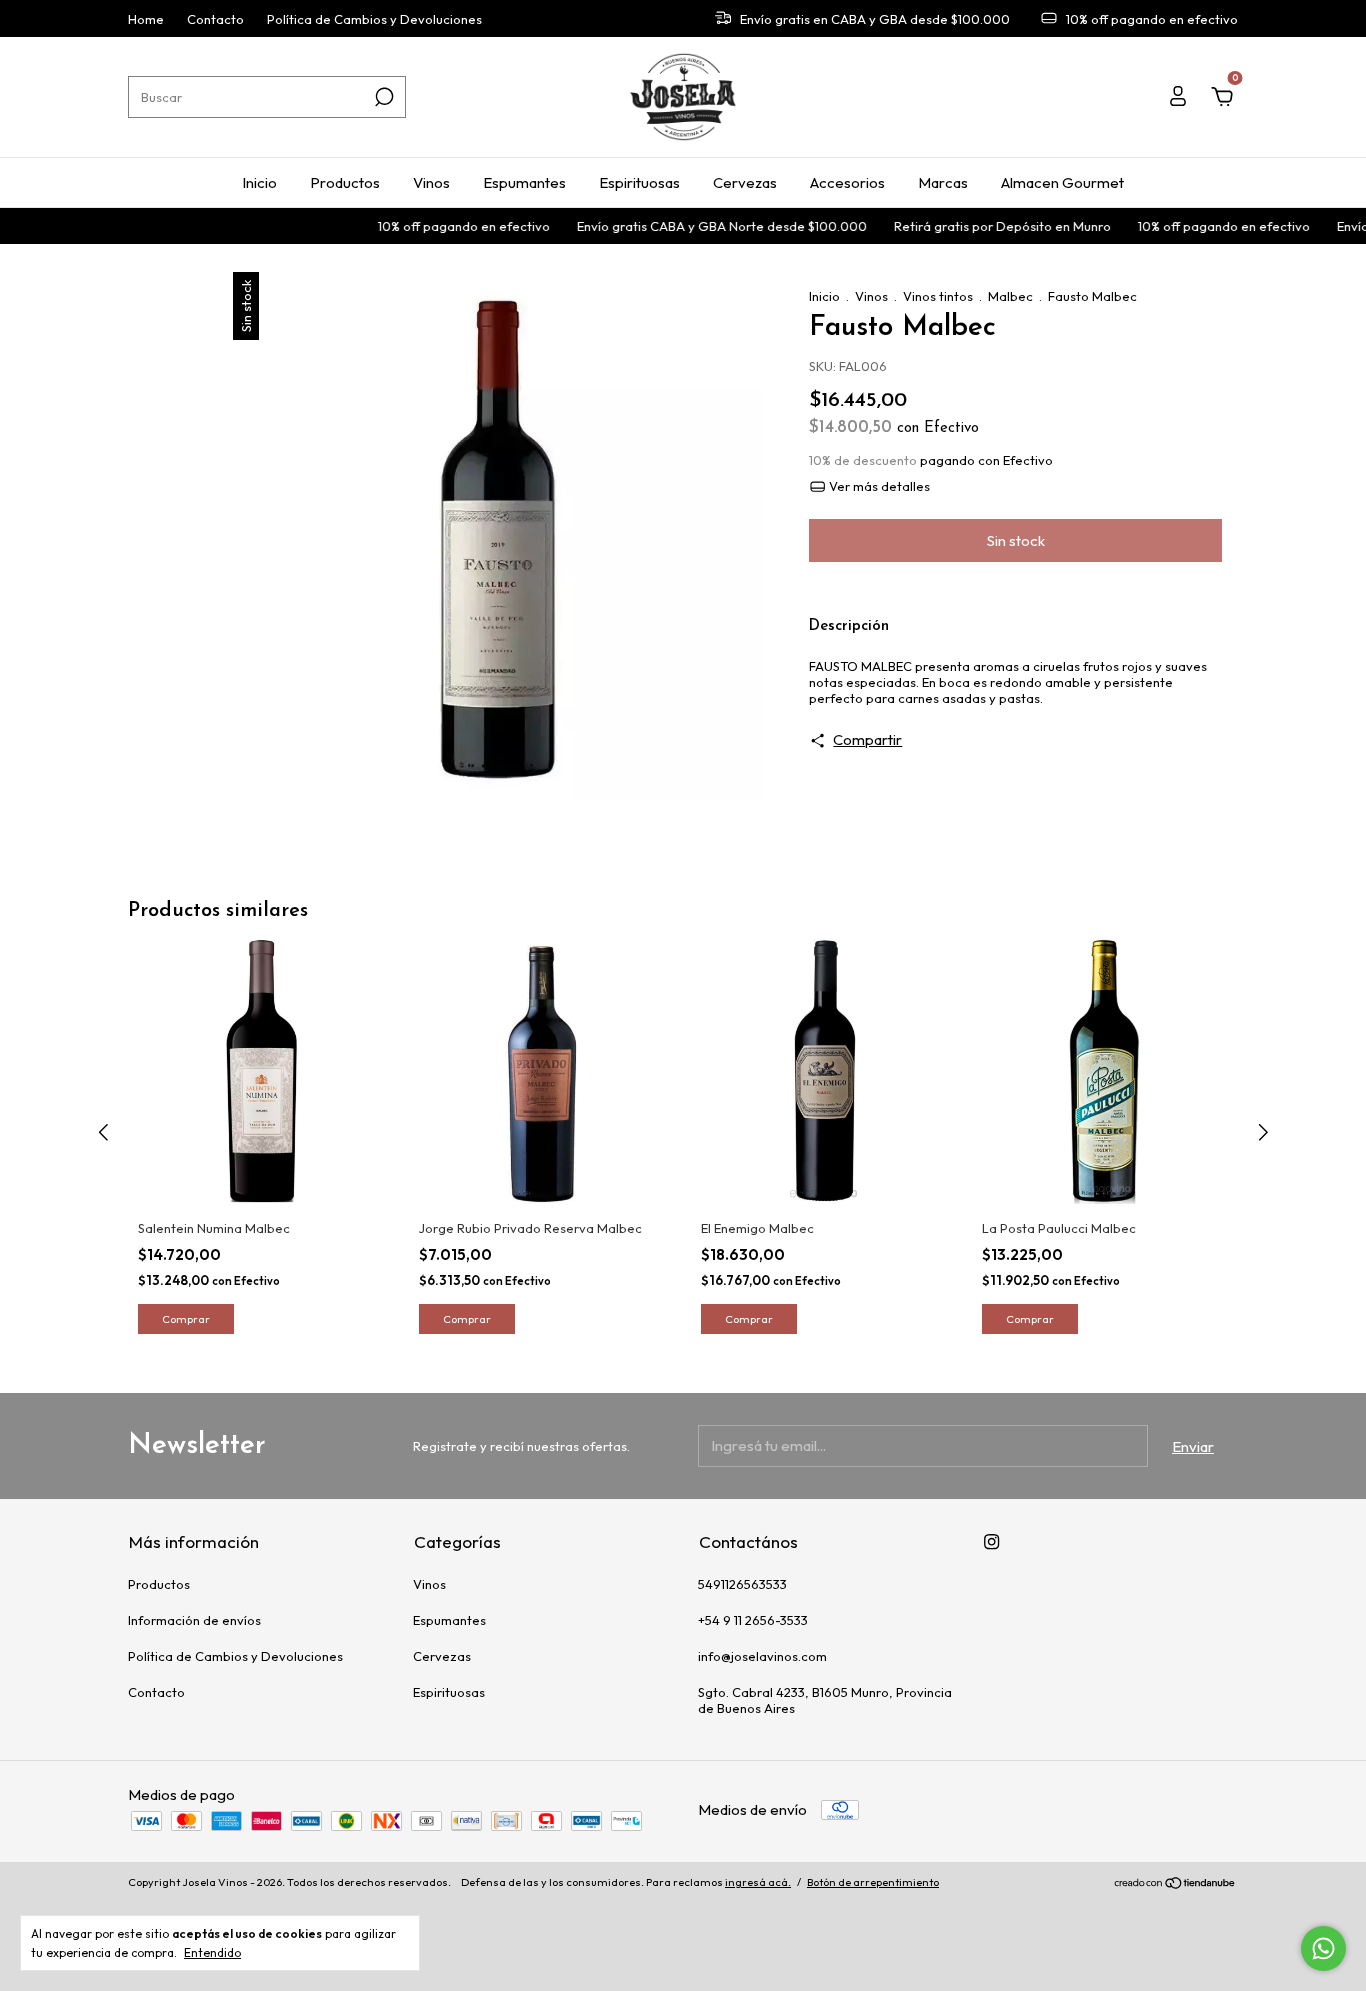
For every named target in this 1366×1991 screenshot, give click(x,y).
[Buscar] (382, 97)
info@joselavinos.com (762, 1656)
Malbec (1010, 296)
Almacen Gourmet (1062, 182)
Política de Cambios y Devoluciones (374, 19)
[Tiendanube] (1175, 1884)
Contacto (215, 19)
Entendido (212, 1952)
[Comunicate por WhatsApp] (1323, 1948)
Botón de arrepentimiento (873, 1882)
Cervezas (745, 182)
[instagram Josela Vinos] (991, 1541)
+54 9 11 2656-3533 (753, 1620)
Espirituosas (639, 182)
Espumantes (524, 182)
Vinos (431, 182)
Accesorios (847, 182)
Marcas (943, 182)
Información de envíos (194, 1620)
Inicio (259, 182)
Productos (345, 182)
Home (146, 19)
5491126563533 (742, 1584)
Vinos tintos (938, 296)
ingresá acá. (758, 1882)
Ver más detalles (878, 486)
